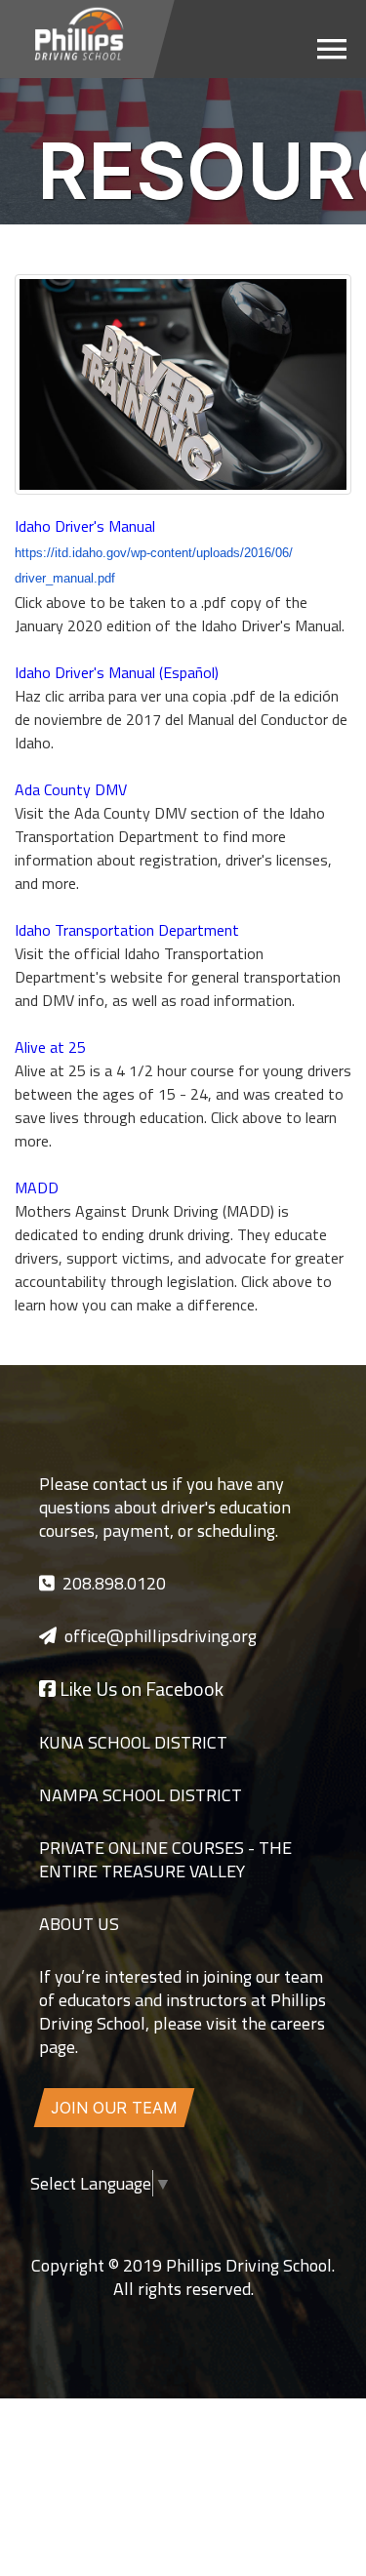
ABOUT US (79, 1924)
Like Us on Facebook (140, 1689)
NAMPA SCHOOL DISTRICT (141, 1795)
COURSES (206, 1848)
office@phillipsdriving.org (161, 1636)
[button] (332, 49)
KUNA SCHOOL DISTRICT (133, 1742)
